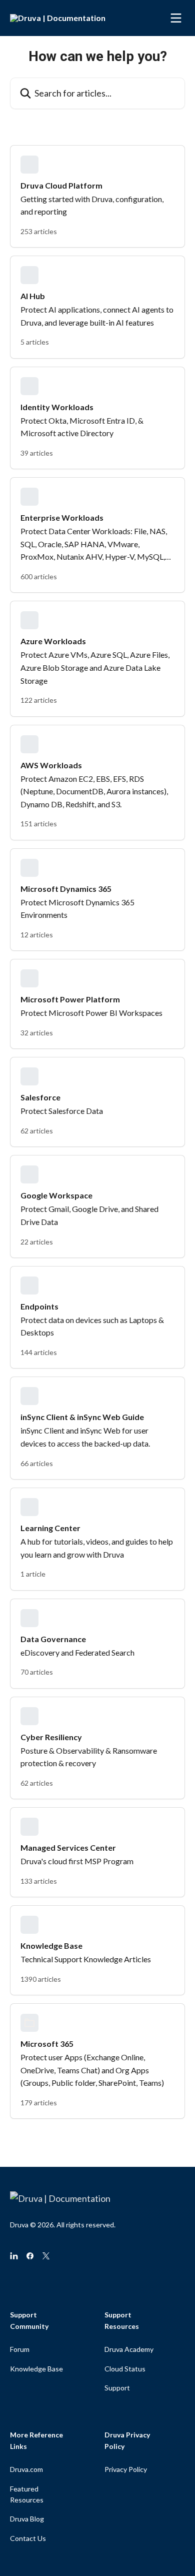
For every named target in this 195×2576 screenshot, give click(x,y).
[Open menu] (176, 18)
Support (117, 2388)
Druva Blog (27, 2519)
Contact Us (28, 2538)
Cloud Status (125, 2369)
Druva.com (26, 2469)
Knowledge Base (36, 2369)
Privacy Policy (126, 2469)
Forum (20, 2349)
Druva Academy (129, 2349)
